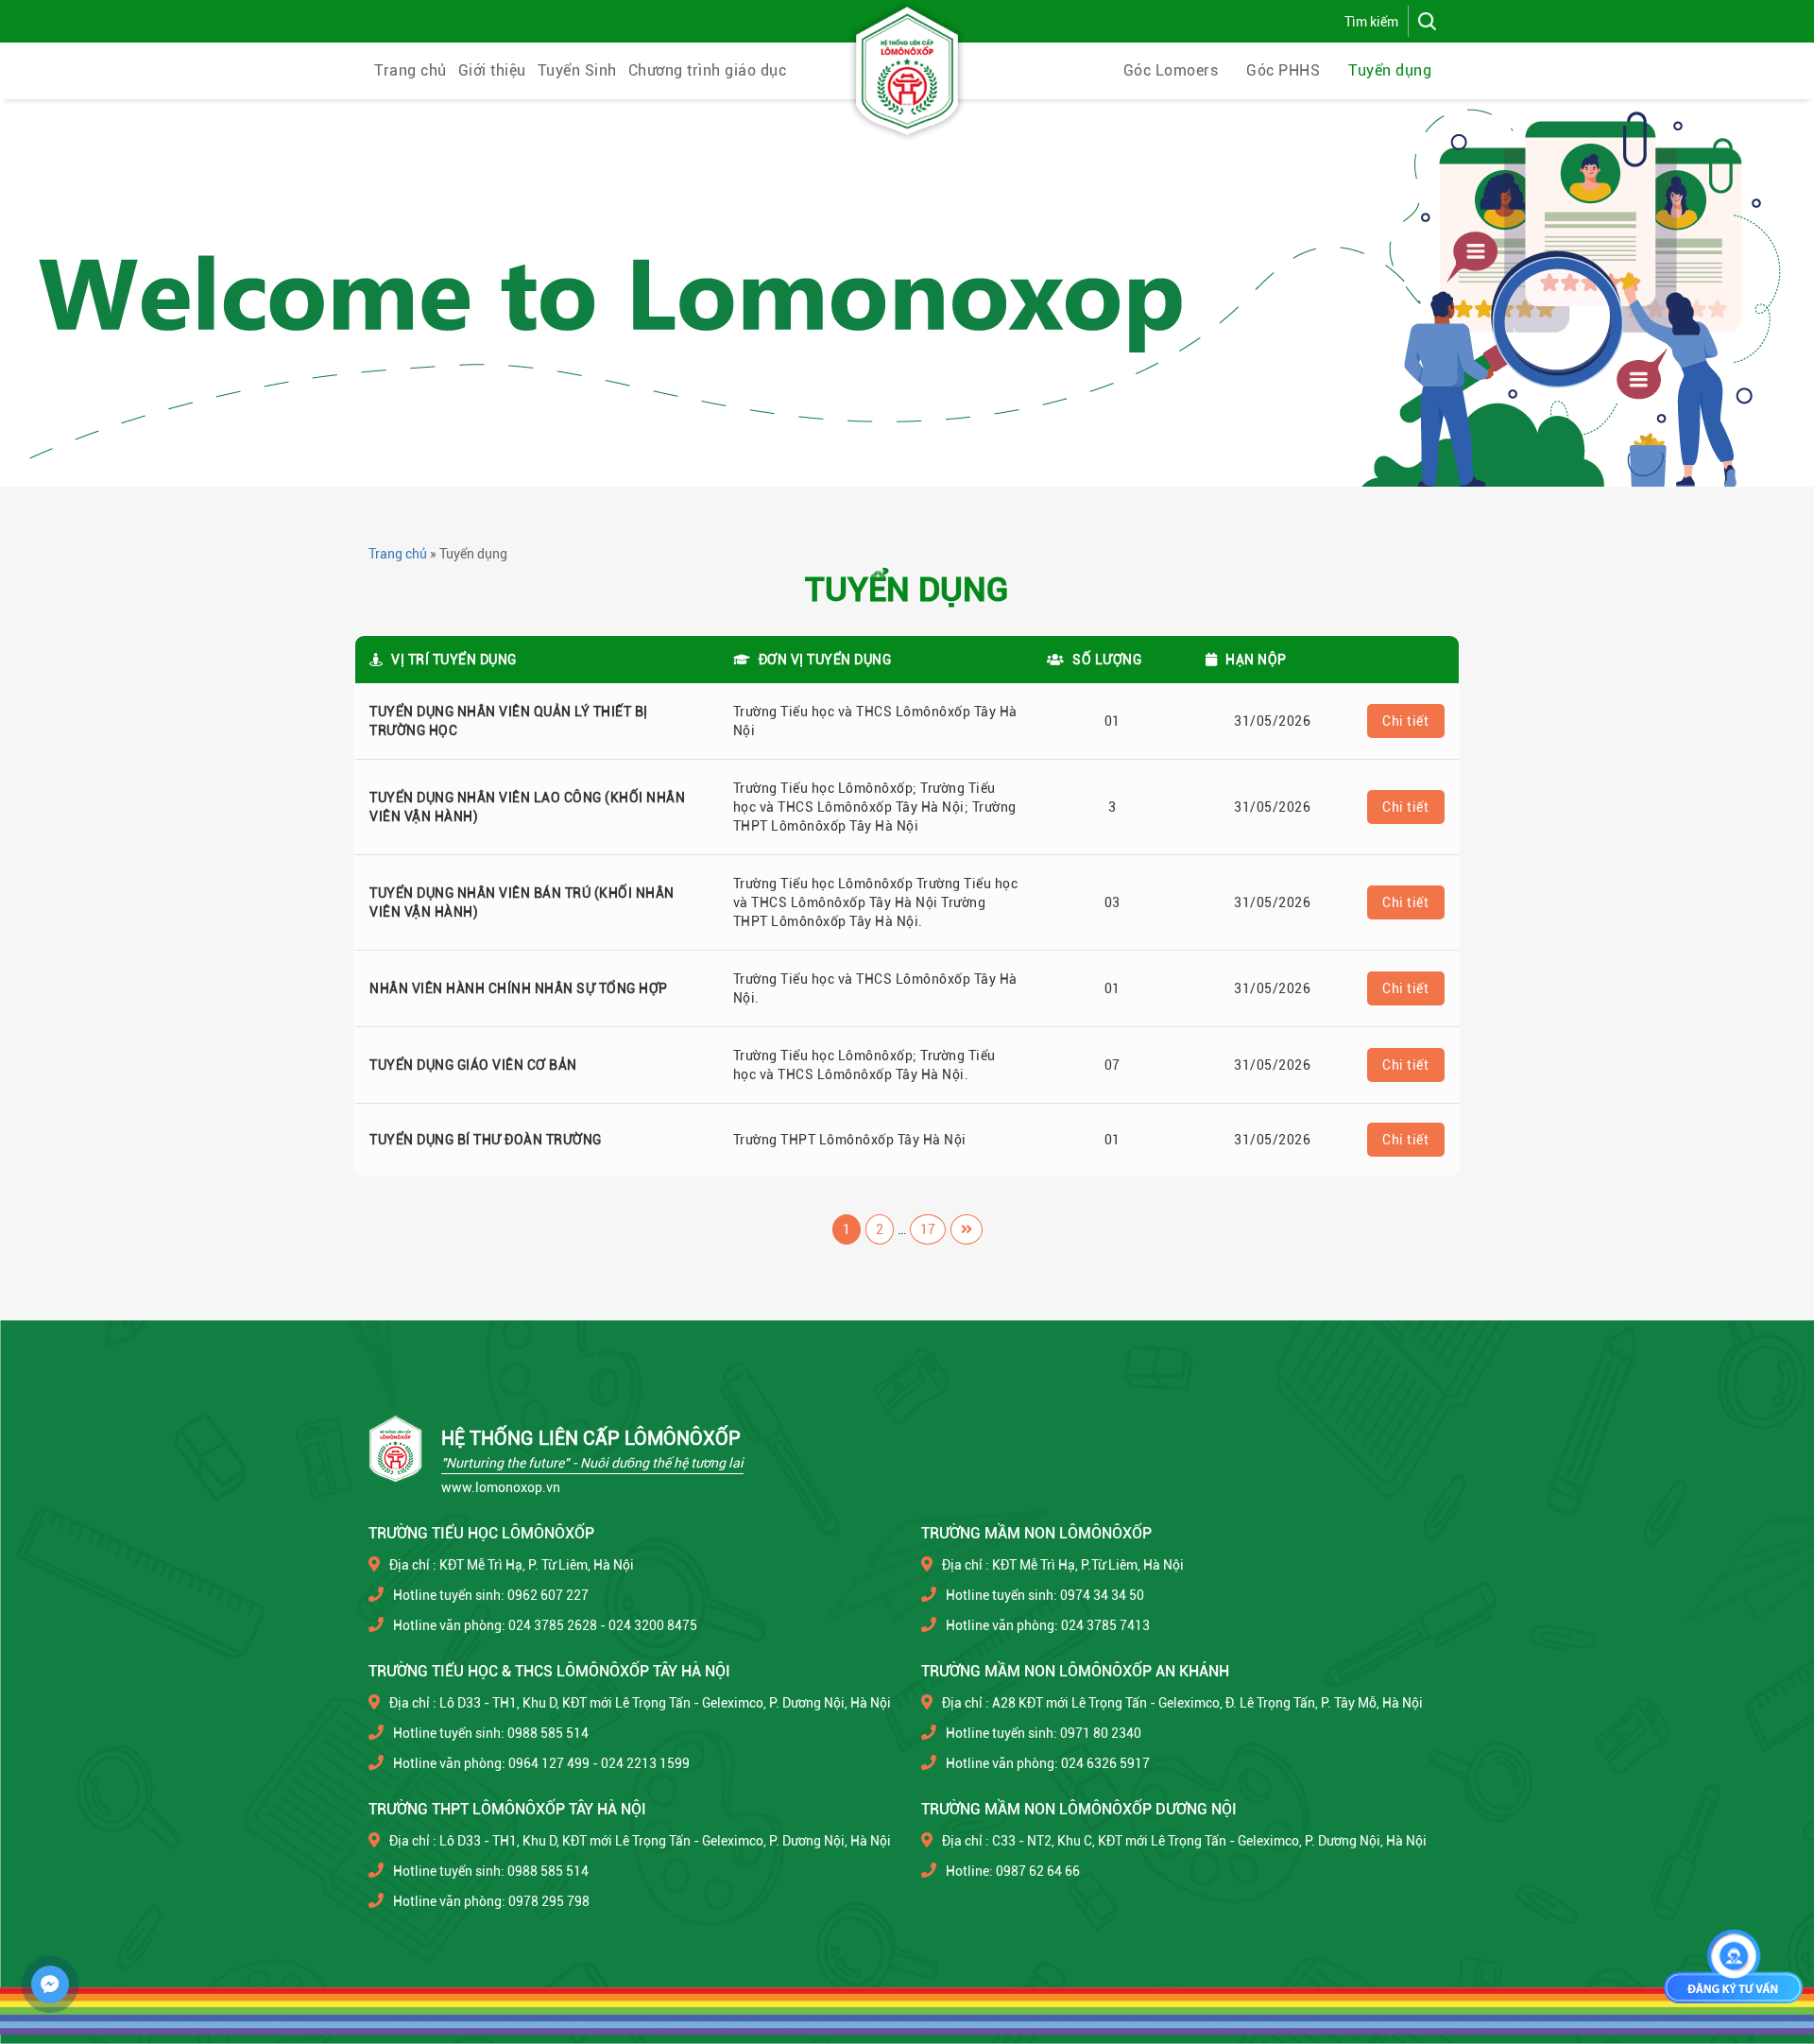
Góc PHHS (1283, 70)
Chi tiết (1405, 721)
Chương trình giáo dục (708, 70)
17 (928, 1229)
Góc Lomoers (1171, 70)
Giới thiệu (492, 70)
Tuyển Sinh (577, 70)
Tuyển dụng (1390, 70)
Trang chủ (411, 70)
